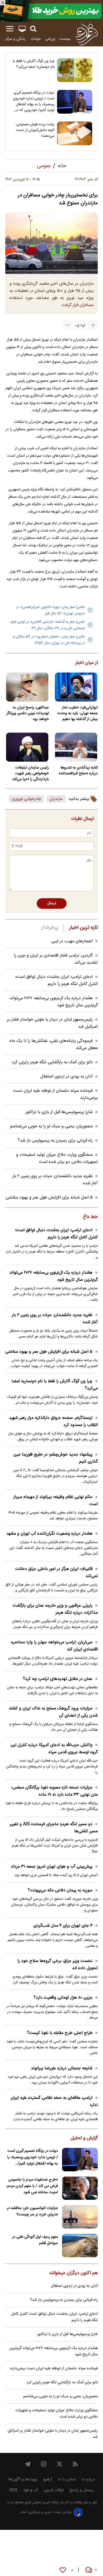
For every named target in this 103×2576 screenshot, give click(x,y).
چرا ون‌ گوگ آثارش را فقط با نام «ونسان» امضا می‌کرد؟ (34, 64)
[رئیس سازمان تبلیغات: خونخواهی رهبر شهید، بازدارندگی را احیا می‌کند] (27, 747)
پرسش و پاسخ (82, 2490)
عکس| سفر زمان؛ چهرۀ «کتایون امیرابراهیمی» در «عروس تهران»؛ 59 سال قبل (50, 610)
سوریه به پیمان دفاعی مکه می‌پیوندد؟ (60, 1890)
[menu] (10, 29)
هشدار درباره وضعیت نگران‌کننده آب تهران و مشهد (49, 1534)
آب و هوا (31, 2490)
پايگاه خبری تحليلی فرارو (41, 2503)
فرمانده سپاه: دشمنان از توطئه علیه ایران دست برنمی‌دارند (54, 2369)
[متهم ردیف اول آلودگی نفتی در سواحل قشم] (80, 2246)
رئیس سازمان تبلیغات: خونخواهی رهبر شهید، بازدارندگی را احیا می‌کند (31, 774)
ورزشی (50, 39)
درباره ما (88, 2479)
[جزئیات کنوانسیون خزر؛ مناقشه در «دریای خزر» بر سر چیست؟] (80, 2217)
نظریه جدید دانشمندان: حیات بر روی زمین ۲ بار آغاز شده (55, 1319)
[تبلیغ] (51, 11)
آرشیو (48, 2479)
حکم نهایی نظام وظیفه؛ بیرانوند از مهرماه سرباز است (56, 1501)
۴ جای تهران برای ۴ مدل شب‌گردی (63, 1926)
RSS (14, 2490)
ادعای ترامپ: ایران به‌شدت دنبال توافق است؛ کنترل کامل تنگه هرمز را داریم (57, 980)
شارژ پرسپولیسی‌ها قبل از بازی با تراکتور (59, 1112)
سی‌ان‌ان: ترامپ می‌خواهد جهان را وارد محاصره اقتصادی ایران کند (54, 1646)
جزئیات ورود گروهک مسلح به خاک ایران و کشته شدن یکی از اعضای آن (53, 1712)
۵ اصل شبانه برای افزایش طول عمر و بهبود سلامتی (49, 1198)
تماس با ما (67, 2479)
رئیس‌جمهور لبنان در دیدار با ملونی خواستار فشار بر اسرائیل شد (53, 2434)
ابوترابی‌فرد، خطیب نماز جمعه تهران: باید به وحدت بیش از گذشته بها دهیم (77, 713)
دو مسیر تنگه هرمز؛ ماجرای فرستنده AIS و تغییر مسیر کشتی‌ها (54, 1828)
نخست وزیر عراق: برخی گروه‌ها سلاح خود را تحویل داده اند (58, 1965)
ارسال (52, 903)
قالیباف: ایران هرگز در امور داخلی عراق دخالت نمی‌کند (57, 1573)
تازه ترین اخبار (83, 928)
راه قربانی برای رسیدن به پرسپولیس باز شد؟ (55, 1141)
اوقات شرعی (54, 2490)
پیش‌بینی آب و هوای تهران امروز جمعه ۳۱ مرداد (52, 1867)
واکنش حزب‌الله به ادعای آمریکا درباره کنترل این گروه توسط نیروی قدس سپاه (54, 1749)
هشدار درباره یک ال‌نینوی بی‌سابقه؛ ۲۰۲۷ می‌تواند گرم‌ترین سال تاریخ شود (53, 1276)
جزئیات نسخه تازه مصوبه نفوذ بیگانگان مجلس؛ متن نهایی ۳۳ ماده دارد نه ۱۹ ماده (55, 1791)
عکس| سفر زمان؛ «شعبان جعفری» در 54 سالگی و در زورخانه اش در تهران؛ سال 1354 (49, 640)
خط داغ (90, 1217)
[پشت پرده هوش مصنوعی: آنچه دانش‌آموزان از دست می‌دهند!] (75, 133)
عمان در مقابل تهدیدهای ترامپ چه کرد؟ (58, 1679)
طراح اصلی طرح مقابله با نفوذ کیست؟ (60, 2033)
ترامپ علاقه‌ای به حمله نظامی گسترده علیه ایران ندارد (54, 2101)
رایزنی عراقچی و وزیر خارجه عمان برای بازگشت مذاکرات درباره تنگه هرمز (55, 1609)
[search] (33, 29)
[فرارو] (86, 34)
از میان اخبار (86, 663)
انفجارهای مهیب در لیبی (72, 941)
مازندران (56, 799)
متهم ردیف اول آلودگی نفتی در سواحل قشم (35, 2240)
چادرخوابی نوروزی (26, 799)
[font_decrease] (67, 325)
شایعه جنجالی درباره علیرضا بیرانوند (62, 2068)
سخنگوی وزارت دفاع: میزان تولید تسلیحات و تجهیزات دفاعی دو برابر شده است (57, 1158)
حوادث (36, 39)
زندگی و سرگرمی (14, 39)
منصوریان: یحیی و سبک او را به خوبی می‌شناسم (51, 1126)
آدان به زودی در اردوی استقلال (67, 1077)
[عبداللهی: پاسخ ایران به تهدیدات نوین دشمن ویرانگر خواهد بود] (27, 687)
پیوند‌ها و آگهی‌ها (23, 2479)
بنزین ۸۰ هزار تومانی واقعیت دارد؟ (63, 1998)
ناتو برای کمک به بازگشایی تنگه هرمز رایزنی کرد (52, 1062)
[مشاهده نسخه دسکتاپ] (22, 29)
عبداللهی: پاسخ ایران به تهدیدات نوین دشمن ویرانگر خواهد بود (28, 713)
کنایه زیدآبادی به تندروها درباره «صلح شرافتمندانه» (78, 771)
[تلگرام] (28, 2464)
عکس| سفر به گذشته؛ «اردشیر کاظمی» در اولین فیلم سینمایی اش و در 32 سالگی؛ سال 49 (48, 625)
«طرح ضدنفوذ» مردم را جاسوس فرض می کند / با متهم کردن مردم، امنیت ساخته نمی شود (32, 2186)
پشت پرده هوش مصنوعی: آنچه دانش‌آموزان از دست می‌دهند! (35, 130)
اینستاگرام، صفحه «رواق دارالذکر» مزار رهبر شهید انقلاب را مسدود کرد (53, 1422)
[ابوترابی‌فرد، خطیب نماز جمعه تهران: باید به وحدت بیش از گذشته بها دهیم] (76, 687)
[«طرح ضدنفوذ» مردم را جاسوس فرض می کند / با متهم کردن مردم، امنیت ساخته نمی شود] (80, 2188)
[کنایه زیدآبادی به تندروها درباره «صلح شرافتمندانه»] (76, 747)
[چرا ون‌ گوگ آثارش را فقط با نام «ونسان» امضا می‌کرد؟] (75, 70)
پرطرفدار (50, 928)
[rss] (75, 2464)
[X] (59, 2464)
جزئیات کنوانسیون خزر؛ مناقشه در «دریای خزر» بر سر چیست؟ (32, 2211)
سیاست (65, 39)
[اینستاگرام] (44, 2464)
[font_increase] (93, 325)
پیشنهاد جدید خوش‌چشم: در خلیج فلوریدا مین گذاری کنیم (56, 1458)
